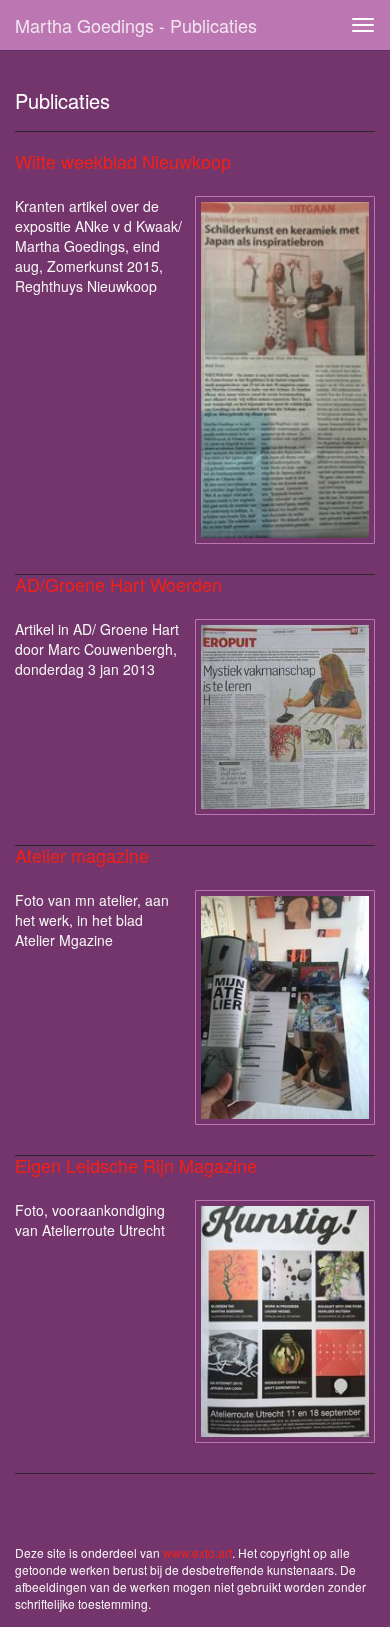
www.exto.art (197, 1552)
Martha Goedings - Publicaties (136, 25)
